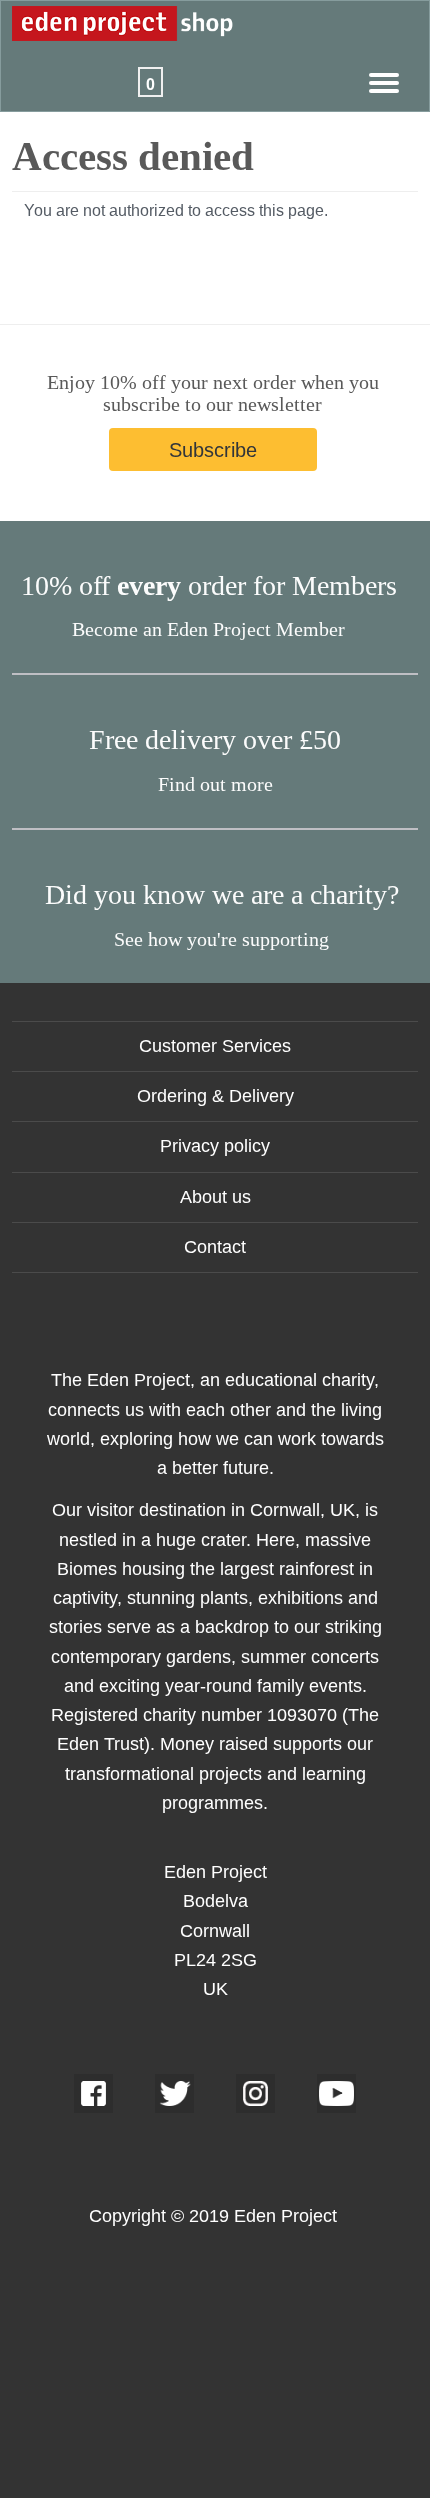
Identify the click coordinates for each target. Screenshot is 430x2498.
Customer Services (215, 1046)
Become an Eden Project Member (208, 629)
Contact (215, 1247)
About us (215, 1197)
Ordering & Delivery (215, 1096)
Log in (91, 72)
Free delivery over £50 (215, 739)
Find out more (215, 784)
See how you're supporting (221, 939)
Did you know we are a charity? (222, 894)
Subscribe (213, 450)
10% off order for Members (209, 585)
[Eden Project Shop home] (195, 21)
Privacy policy (215, 1146)
